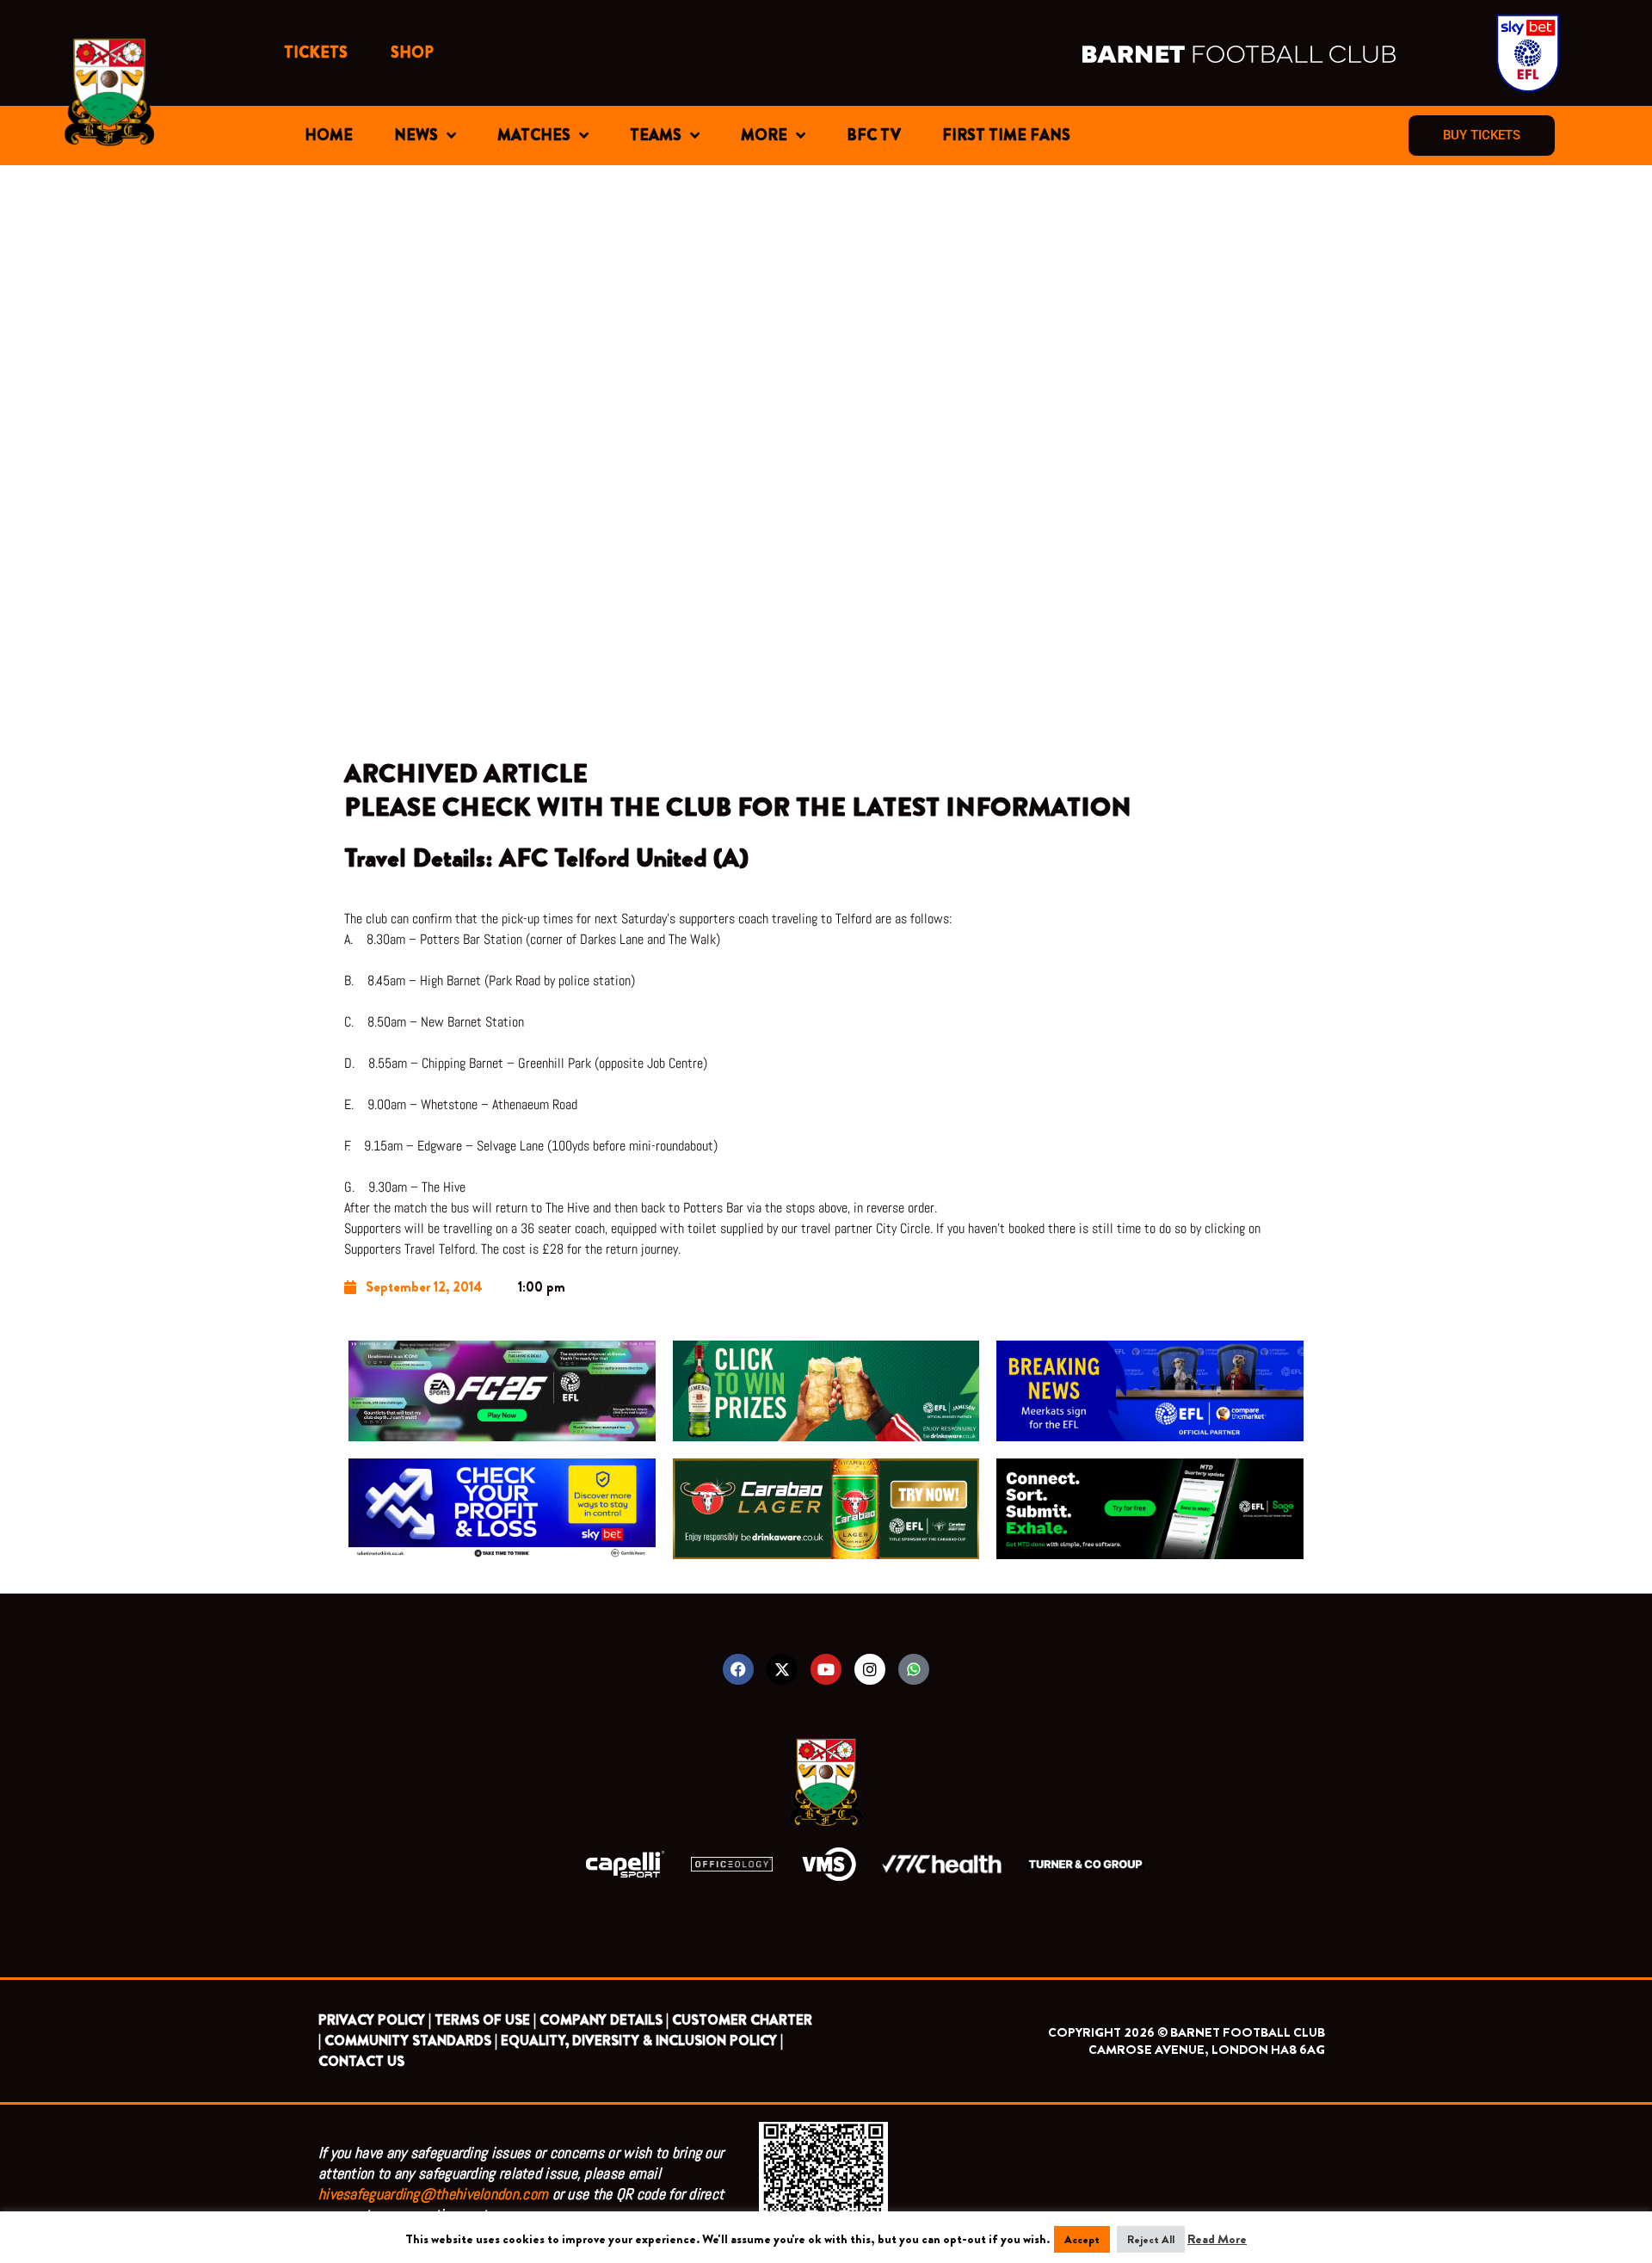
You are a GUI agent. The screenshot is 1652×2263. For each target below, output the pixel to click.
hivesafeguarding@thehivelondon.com (433, 2194)
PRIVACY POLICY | (375, 2020)
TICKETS (316, 52)
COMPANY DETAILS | (604, 2020)
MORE (764, 135)
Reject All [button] (1151, 2239)
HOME (329, 135)
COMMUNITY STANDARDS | (411, 2041)
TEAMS (656, 135)
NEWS (416, 135)
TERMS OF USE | (485, 2020)
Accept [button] (1082, 2239)
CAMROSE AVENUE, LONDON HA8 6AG (1207, 2050)
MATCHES (534, 135)
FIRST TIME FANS (1006, 135)
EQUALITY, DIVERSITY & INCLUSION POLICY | (642, 2041)
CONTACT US (361, 2061)
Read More (1217, 2239)
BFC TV (874, 135)
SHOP (412, 52)
